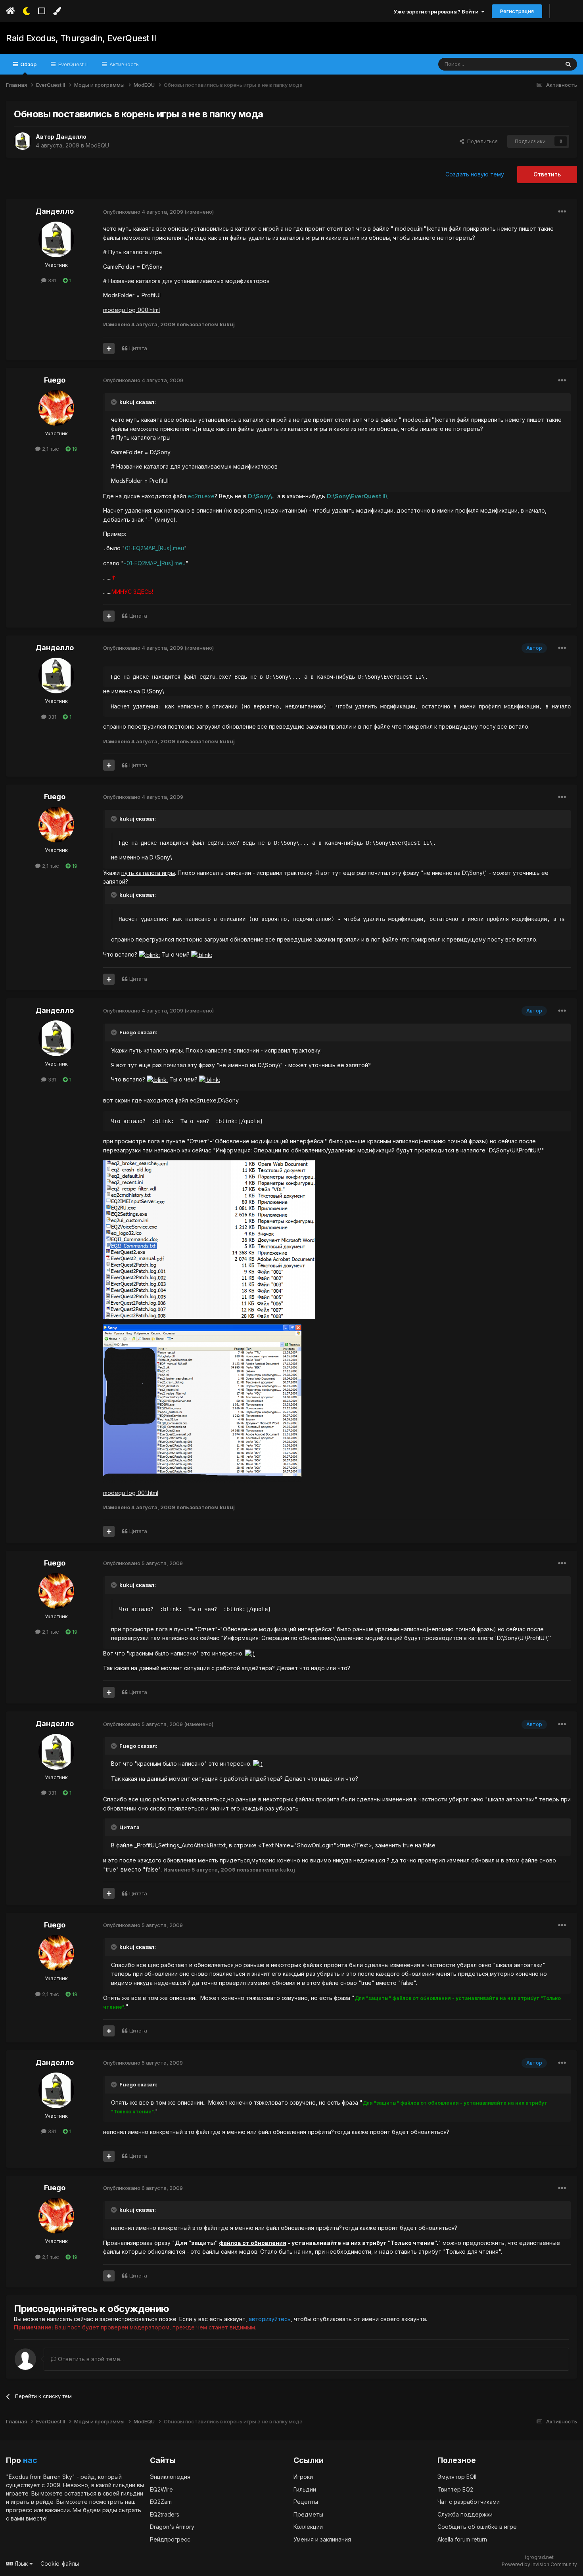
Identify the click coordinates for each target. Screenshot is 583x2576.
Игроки (303, 2477)
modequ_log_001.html (131, 1493)
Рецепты (306, 2502)
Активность (123, 64)
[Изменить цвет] (57, 11)
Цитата (138, 348)
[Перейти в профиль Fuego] (56, 408)
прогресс (19, 2510)
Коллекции (308, 2527)
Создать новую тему (475, 174)
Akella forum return (462, 2539)
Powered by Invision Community (539, 2564)
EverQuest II (72, 64)
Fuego (55, 380)
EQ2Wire (161, 2489)
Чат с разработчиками (469, 2502)
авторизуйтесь (270, 2319)
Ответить (547, 174)
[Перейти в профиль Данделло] (23, 141)
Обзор (28, 64)
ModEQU (97, 145)
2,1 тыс (50, 449)
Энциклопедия (170, 2477)
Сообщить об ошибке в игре (477, 2527)
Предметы (308, 2514)
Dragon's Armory (172, 2527)
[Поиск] (568, 64)
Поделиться (481, 141)
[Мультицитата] (109, 348)
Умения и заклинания (322, 2539)
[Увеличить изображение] (149, 954)
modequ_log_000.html (131, 310)
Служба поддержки (465, 2514)
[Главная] (11, 11)
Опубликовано (143, 212)
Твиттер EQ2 (455, 2489)
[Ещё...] (562, 212)
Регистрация (517, 11)
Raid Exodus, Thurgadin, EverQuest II (81, 38)
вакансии (57, 2510)
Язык (21, 2564)
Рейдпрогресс (170, 2539)
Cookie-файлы (60, 2564)
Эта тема (538, 64)
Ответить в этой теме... (90, 2359)
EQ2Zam (161, 2502)
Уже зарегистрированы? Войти (437, 11)
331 (51, 280)
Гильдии (305, 2489)
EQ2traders (165, 2514)
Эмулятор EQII (457, 2477)
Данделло (71, 137)
